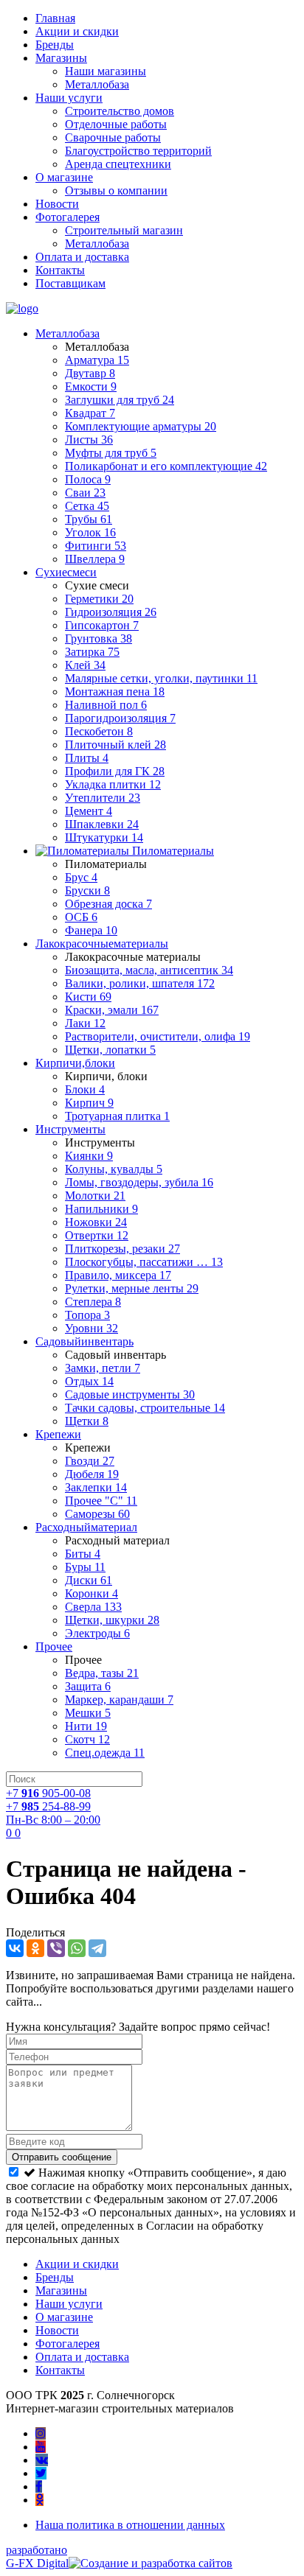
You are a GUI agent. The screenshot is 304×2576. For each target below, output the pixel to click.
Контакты (60, 270)
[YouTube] (41, 2447)
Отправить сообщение (62, 2157)
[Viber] (56, 1948)
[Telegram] (97, 1948)
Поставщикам (70, 283)
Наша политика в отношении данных (130, 2525)
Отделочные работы (116, 124)
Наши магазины (106, 71)
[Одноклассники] (35, 1948)
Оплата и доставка (82, 257)
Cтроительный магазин (124, 230)
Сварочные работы (113, 137)
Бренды (55, 45)
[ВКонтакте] (15, 1948)
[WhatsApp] (77, 1948)
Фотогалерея (68, 217)
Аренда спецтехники (118, 164)
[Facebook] (39, 2486)
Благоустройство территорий (138, 151)
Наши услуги (69, 98)
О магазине (64, 177)
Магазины (61, 58)
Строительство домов (120, 111)
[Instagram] (41, 2433)
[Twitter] (41, 2473)
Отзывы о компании (116, 190)
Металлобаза (97, 84)
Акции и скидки (77, 31)
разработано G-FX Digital (37, 2556)
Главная (55, 18)
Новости (57, 204)
